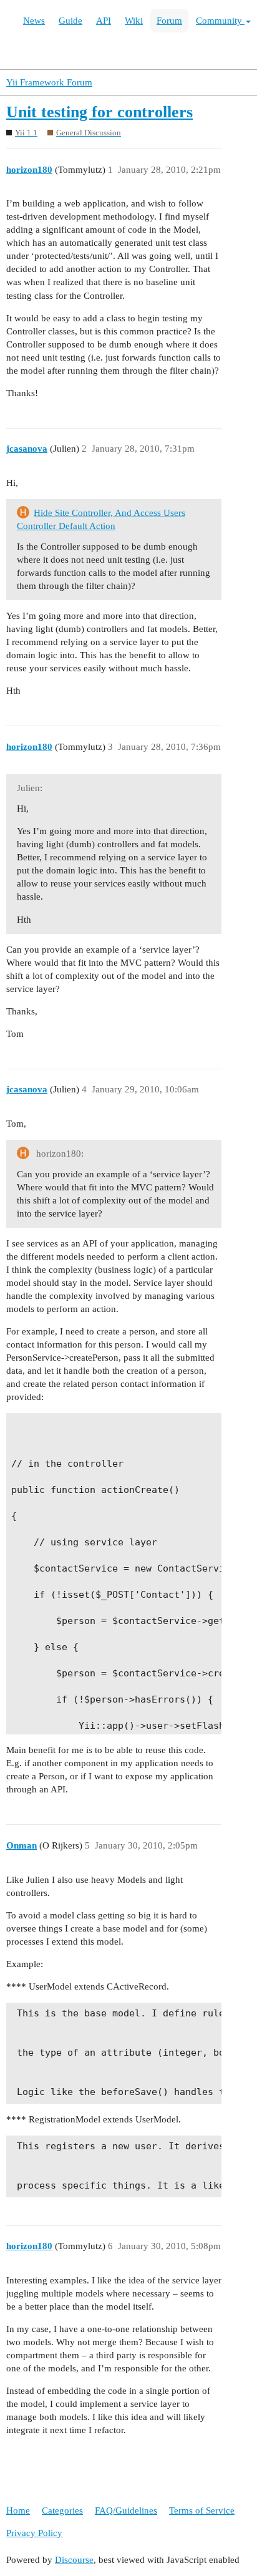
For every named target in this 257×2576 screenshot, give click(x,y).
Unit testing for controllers (99, 112)
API (104, 21)
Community (220, 21)
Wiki (134, 21)
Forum (169, 21)
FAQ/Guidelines (126, 2510)
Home (18, 2510)
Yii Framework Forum (49, 82)
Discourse (74, 2560)
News (34, 21)
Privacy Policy (34, 2533)
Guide (70, 21)
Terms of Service (202, 2510)
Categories (62, 2510)
